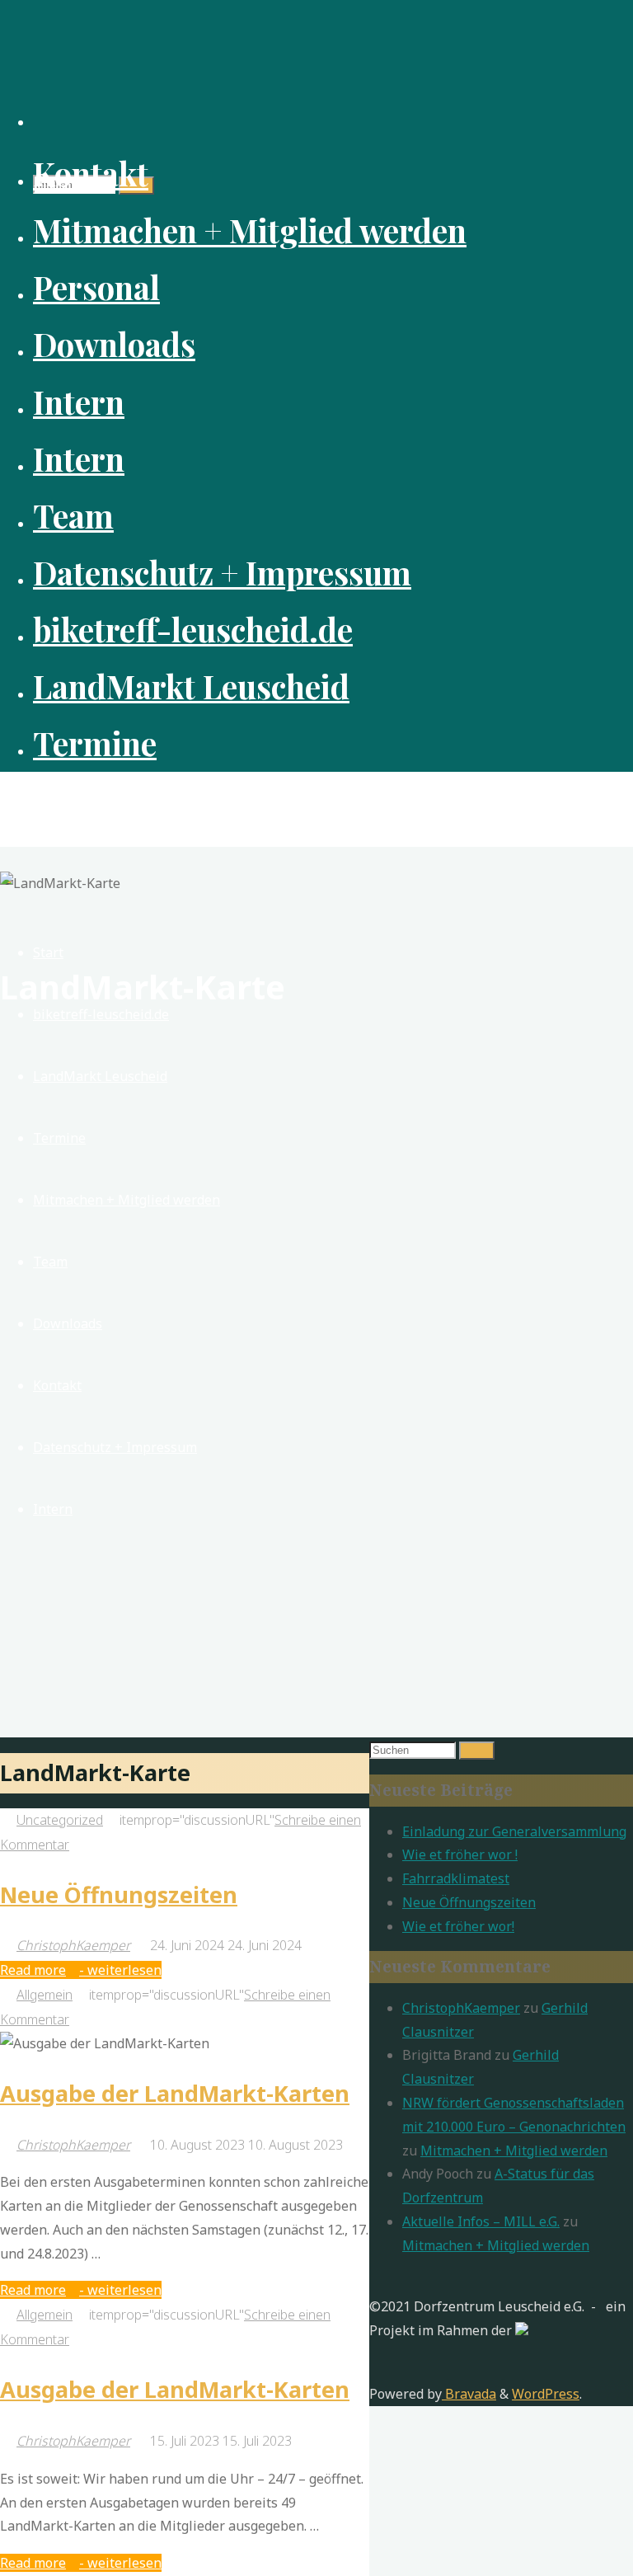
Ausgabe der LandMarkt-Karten (175, 2093)
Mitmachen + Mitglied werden (514, 2151)
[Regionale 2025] (522, 2330)
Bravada (469, 2394)
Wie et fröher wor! (458, 1926)
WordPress (546, 2394)
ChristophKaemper (461, 2008)
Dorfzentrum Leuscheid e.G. (125, 800)
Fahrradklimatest (456, 1878)
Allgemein (45, 1995)
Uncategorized (60, 1820)
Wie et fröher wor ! (460, 1854)
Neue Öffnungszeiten (119, 1894)
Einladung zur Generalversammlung (514, 1831)
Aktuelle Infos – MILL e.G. (481, 2221)
